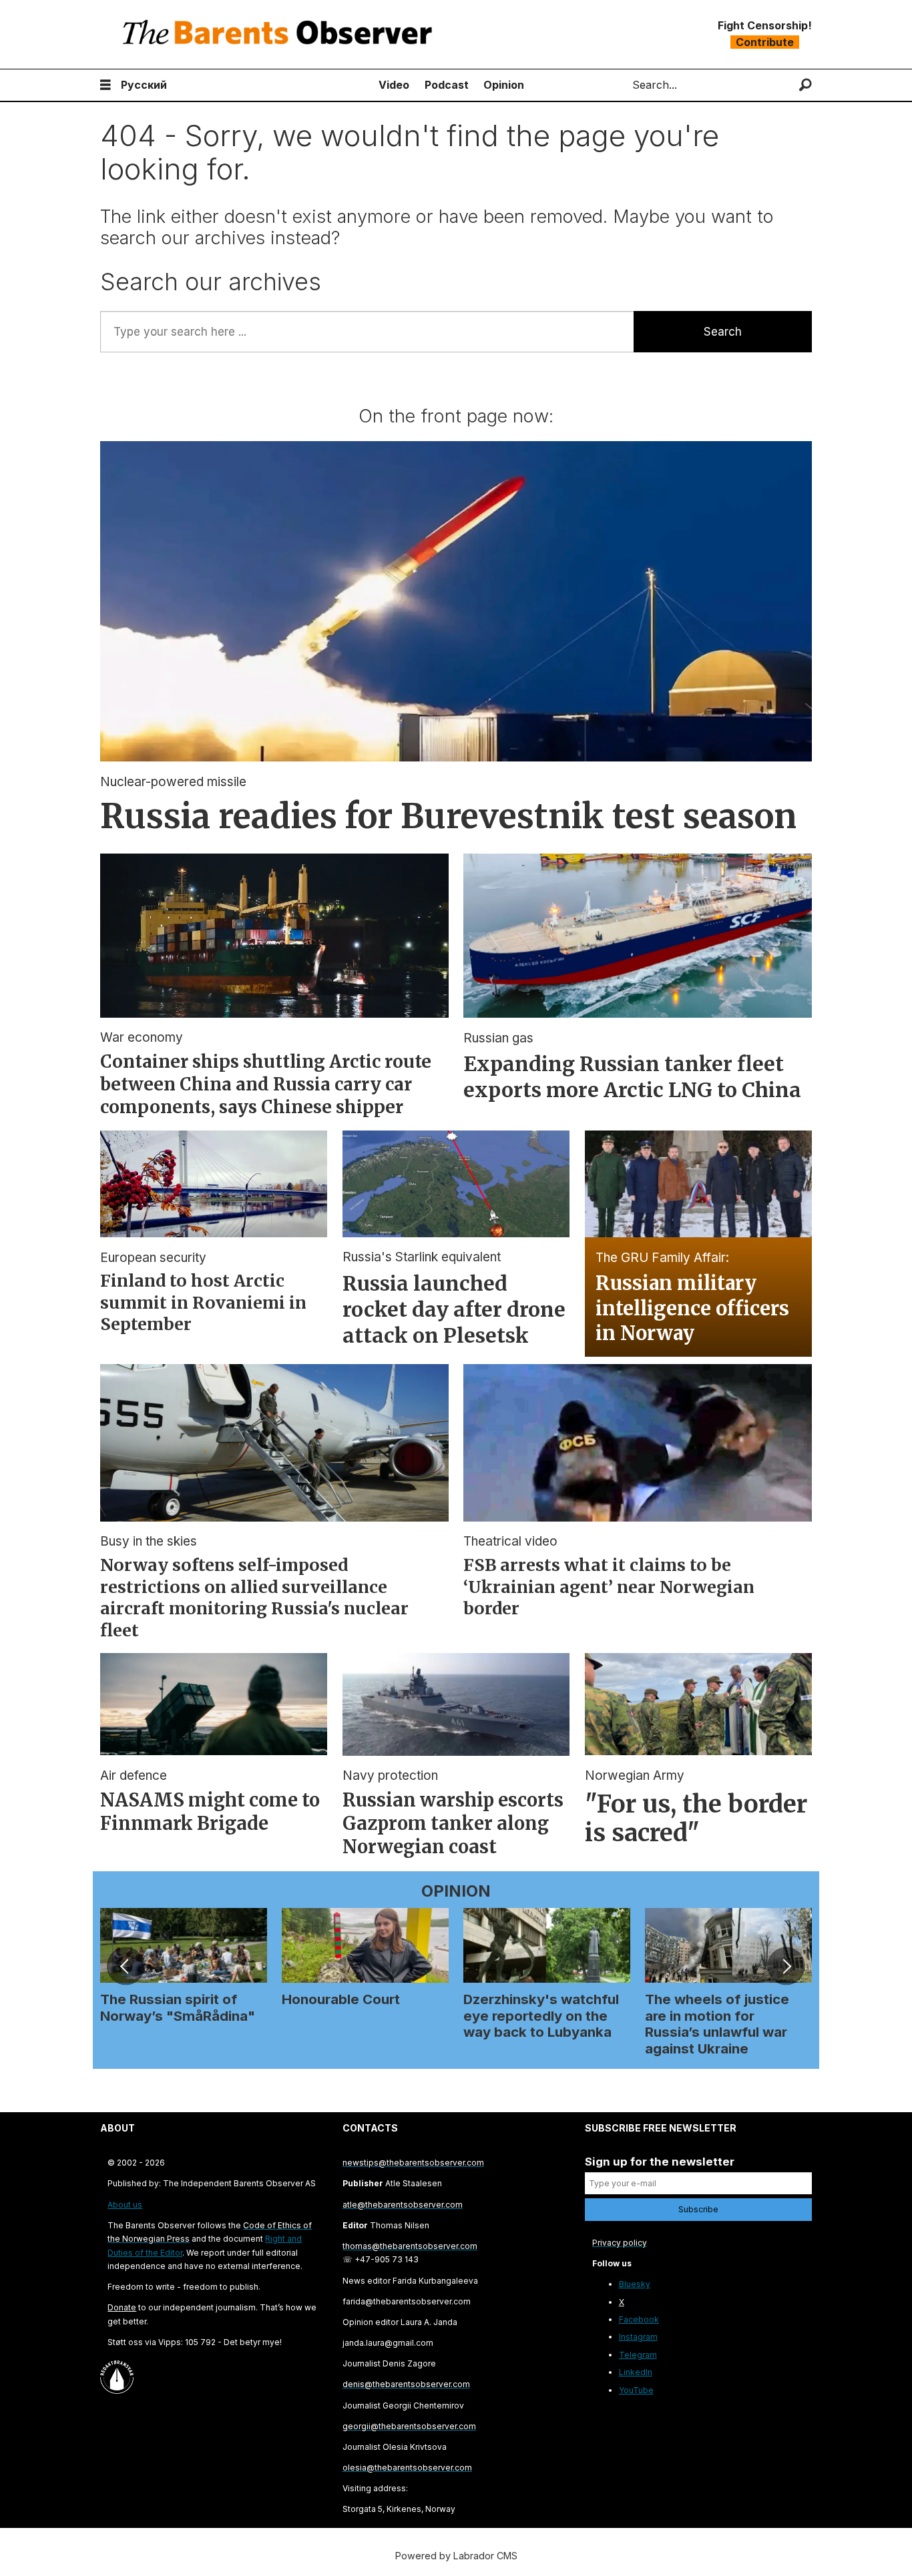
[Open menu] (105, 85)
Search (723, 332)
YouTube (636, 2390)
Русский (144, 85)
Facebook (639, 2319)
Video (394, 85)
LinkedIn (636, 2372)
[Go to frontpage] (280, 34)
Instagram (638, 2337)
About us (125, 2205)
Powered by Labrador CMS (456, 2556)
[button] (126, 1966)
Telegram (638, 2355)
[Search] (806, 85)
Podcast (447, 85)
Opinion (504, 85)
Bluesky (635, 2284)
